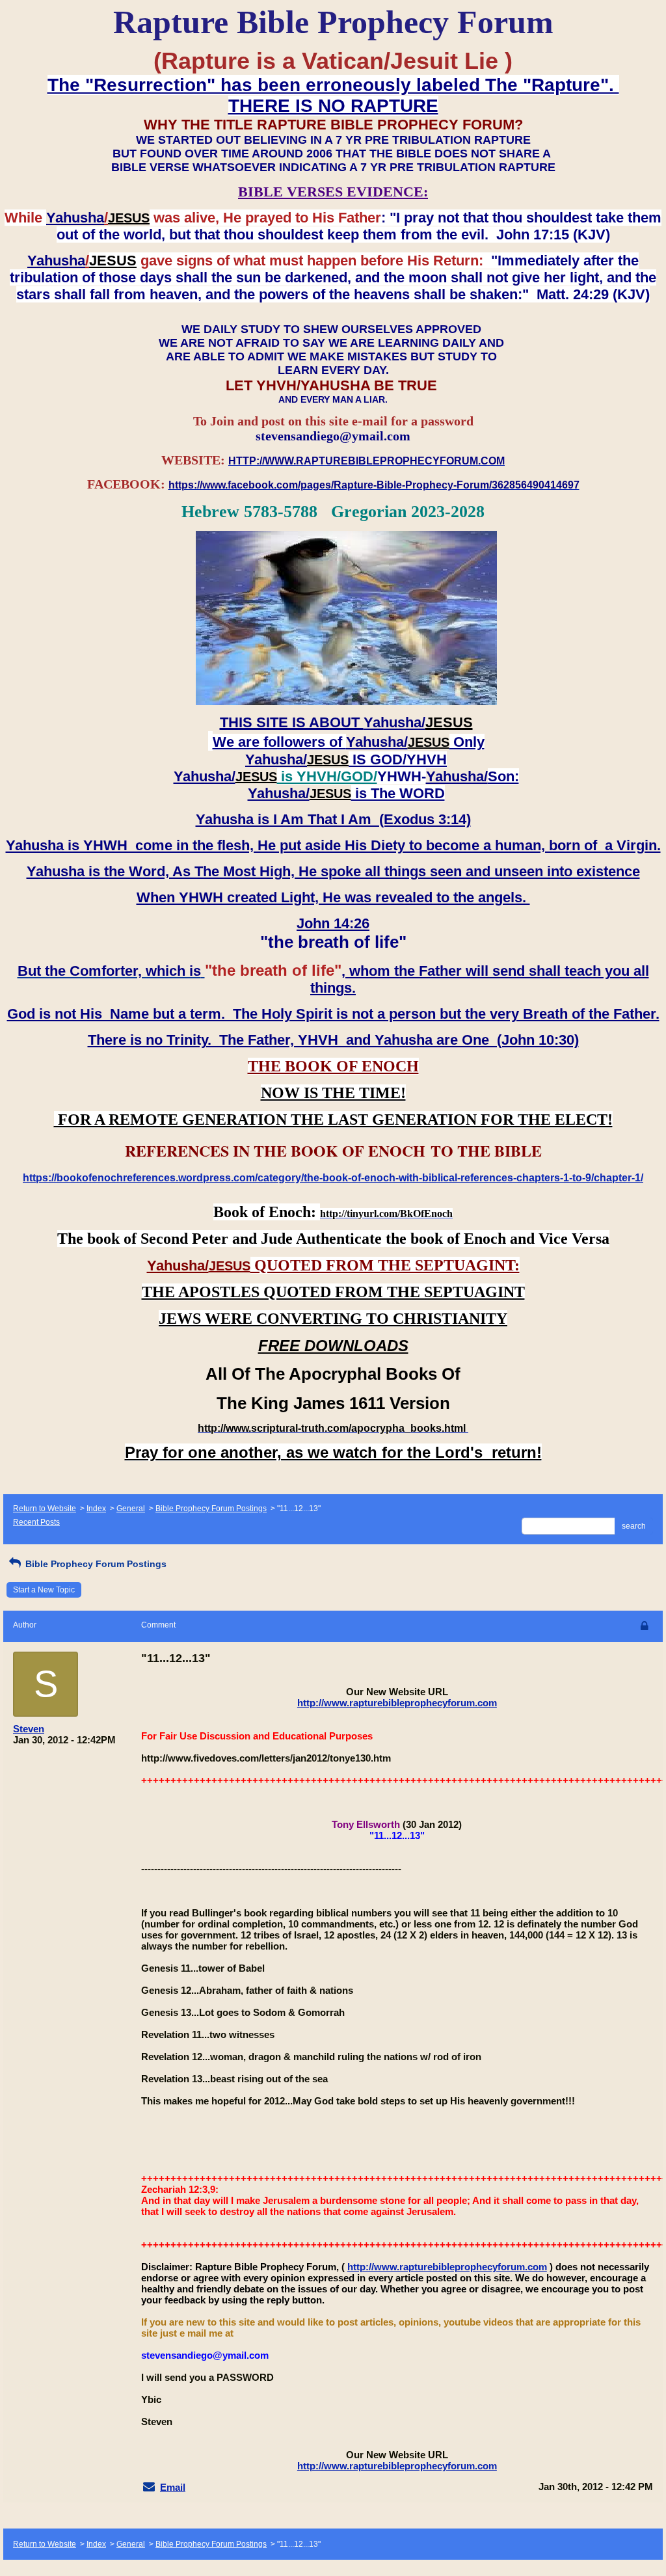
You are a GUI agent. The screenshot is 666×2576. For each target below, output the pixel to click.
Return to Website (45, 1509)
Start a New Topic (44, 1590)
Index (96, 1509)
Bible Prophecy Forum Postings (211, 1509)
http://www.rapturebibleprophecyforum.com (397, 1703)
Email (173, 2487)
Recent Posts (36, 1522)
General (131, 1509)
